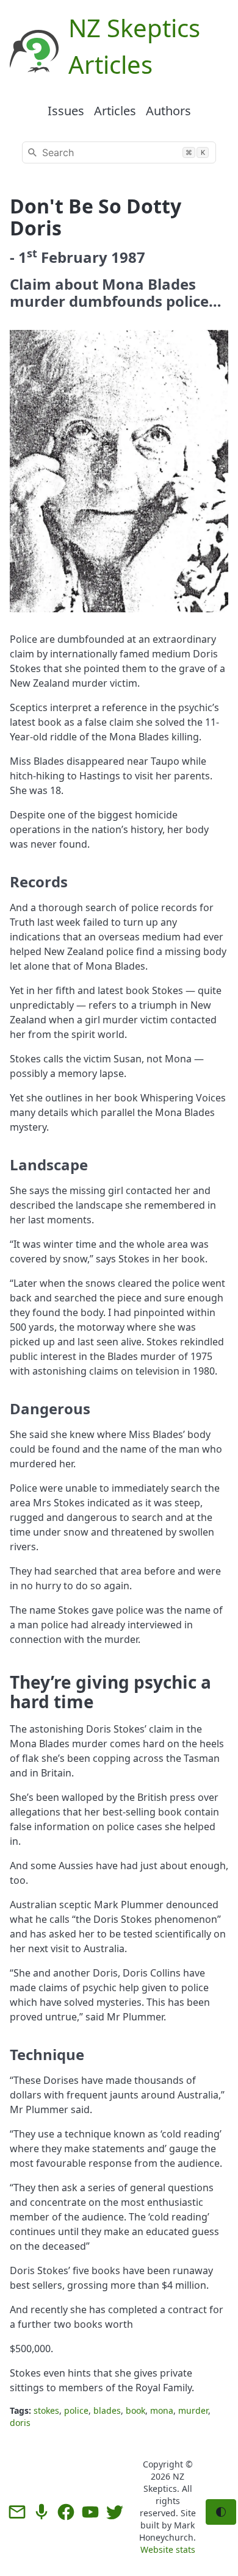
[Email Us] (17, 2512)
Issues (66, 111)
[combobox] (119, 152)
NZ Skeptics (164, 2482)
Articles (115, 111)
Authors (168, 111)
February (74, 257)
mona (162, 2410)
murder (193, 2410)
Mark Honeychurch (167, 2531)
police (76, 2410)
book (135, 2410)
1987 (128, 257)
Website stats (168, 2549)
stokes (46, 2410)
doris (20, 2423)
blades (107, 2410)
